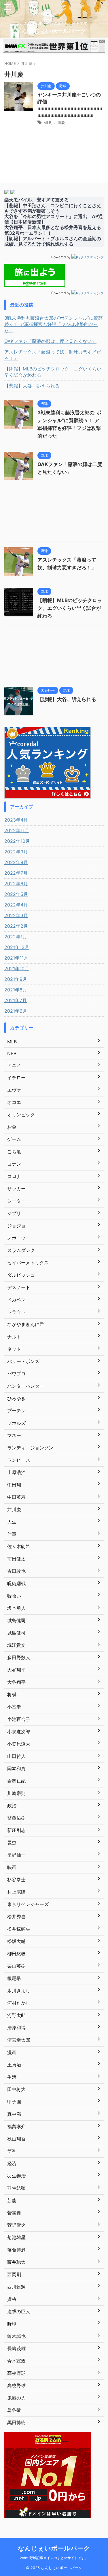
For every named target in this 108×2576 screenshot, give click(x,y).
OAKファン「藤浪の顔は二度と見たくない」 (50, 341)
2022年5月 (16, 894)
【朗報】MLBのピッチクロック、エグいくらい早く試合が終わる (53, 372)
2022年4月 (16, 905)
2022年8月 (16, 862)
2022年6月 (16, 884)
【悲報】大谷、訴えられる (32, 386)
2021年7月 (16, 1000)
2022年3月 (16, 915)
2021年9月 (16, 979)
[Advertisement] (54, 515)
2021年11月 (16, 958)
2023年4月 (16, 820)
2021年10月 (17, 968)
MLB (47, 123)
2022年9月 (16, 852)
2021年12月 (17, 947)
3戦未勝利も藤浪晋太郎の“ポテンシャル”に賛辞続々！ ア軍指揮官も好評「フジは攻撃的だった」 (54, 324)
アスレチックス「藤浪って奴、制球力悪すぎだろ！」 (53, 355)
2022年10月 (17, 841)
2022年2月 (16, 926)
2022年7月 (16, 873)
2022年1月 (16, 937)
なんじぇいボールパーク (54, 31)
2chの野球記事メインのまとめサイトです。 (54, 2558)
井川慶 (59, 123)
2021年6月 (16, 1011)
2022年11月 (17, 830)
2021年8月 (16, 990)
